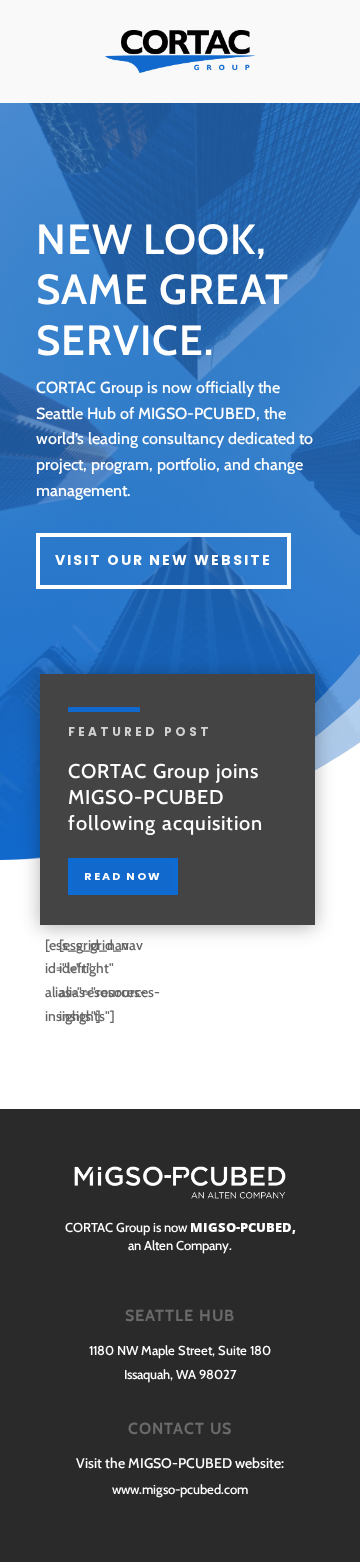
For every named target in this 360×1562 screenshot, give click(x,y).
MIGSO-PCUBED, (241, 1227)
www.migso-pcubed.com (180, 1489)
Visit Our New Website (163, 560)
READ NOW (123, 876)
